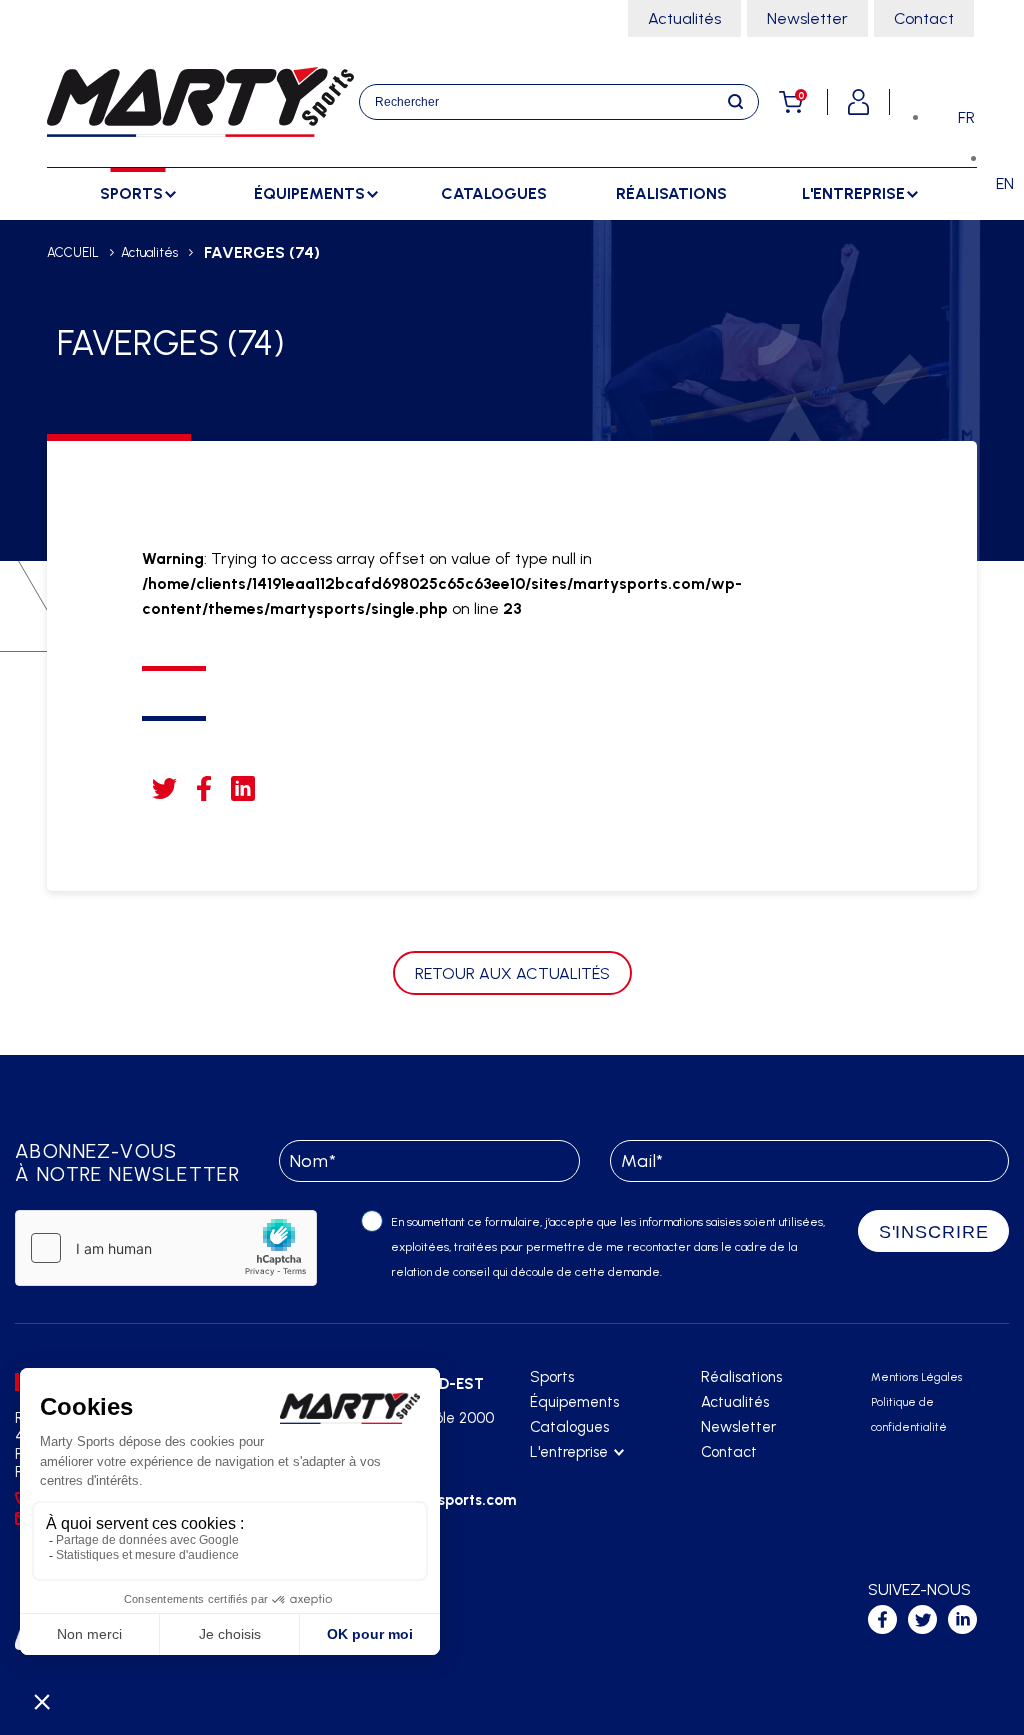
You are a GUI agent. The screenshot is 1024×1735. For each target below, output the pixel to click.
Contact (924, 18)
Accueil (73, 252)
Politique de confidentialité (909, 1415)
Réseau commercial (593, 1502)
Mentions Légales (916, 1377)
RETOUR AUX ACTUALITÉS (512, 973)
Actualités (684, 18)
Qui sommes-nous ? (591, 1477)
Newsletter (807, 18)
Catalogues (494, 193)
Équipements (574, 1402)
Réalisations (671, 193)
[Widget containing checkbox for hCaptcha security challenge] (166, 1248)
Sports (552, 1377)
